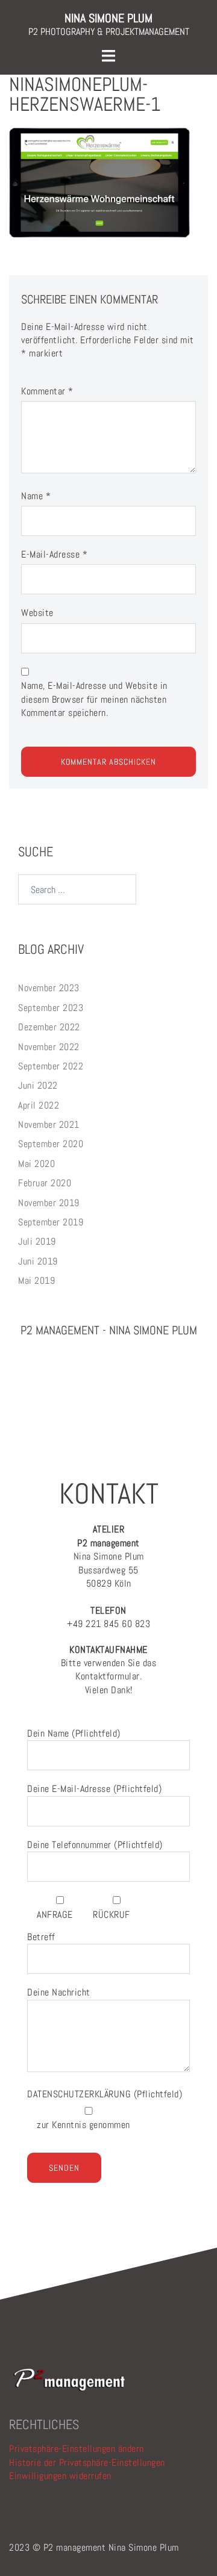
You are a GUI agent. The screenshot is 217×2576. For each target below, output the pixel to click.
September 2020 (51, 1144)
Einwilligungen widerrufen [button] (60, 2476)
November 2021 (49, 1125)
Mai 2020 (36, 1164)
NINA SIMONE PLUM (108, 18)
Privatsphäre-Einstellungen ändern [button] (77, 2449)
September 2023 (51, 1008)
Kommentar (47, 391)
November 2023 (49, 988)
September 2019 (51, 1222)
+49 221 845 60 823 (108, 1617)
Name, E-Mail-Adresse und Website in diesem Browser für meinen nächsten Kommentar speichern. (94, 699)
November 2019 (49, 1203)
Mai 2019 (36, 1280)
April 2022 (39, 1105)
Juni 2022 (38, 1085)
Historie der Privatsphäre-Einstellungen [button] (87, 2462)
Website (37, 613)
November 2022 (49, 1047)
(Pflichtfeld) (105, 2094)
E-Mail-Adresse (54, 554)
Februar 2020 (45, 1183)
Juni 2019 (38, 1261)
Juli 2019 (37, 1241)
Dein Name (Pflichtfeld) (74, 1733)
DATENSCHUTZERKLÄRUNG (80, 2094)
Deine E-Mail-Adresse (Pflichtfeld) (94, 1789)
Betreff (41, 1937)
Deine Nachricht (59, 1992)
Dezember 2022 (49, 1027)
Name (36, 496)
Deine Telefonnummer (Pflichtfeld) (95, 1845)
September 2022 (51, 1066)
